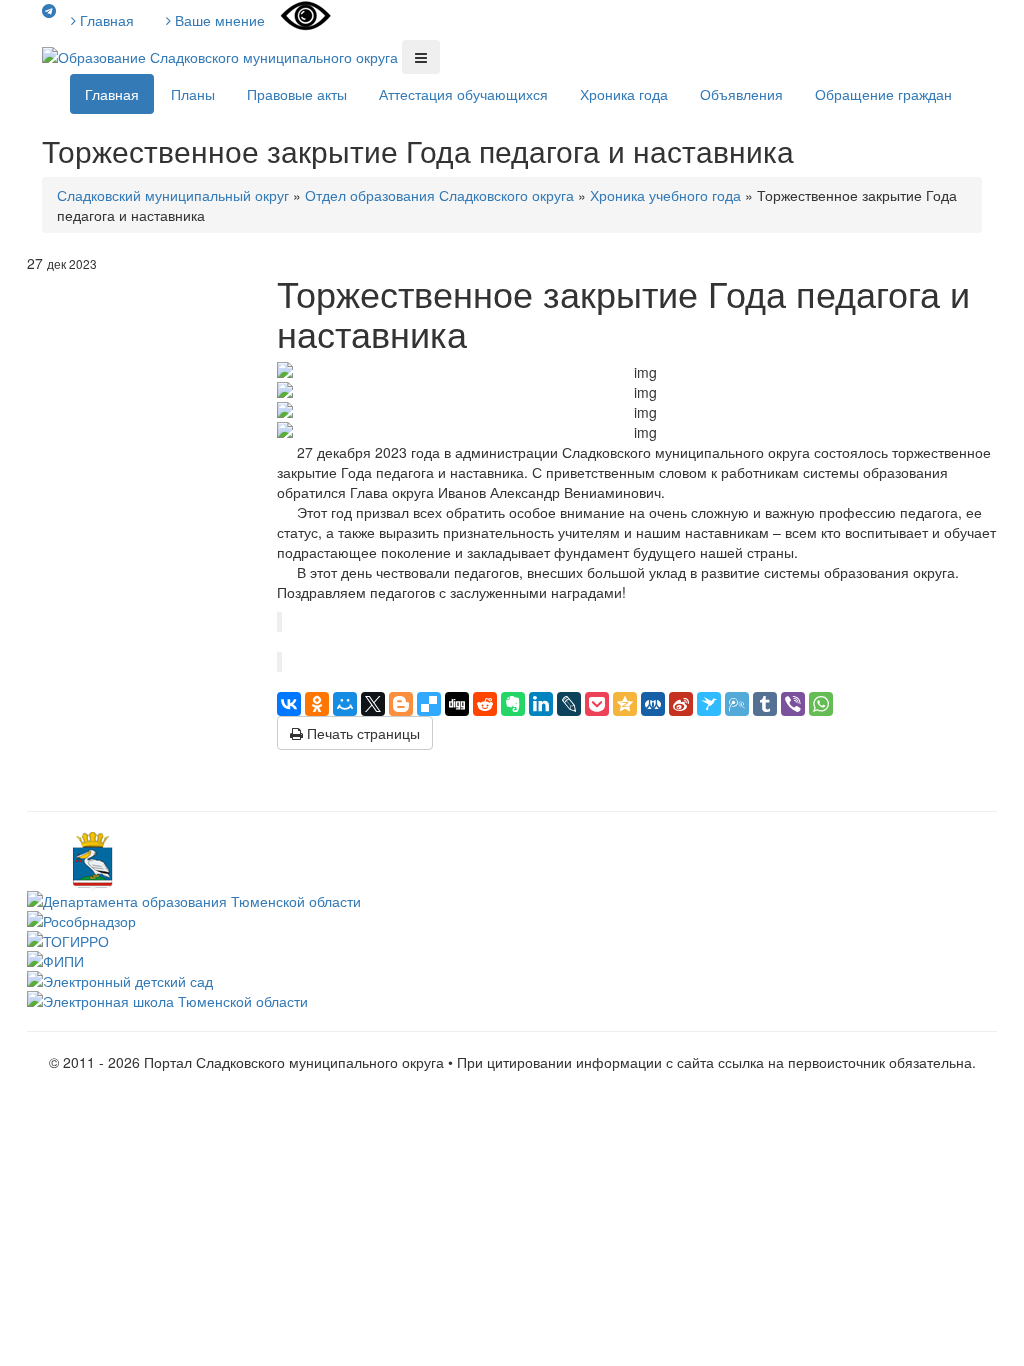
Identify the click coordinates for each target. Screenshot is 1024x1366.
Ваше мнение (218, 20)
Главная (105, 20)
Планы (193, 94)
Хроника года (624, 94)
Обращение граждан (883, 94)
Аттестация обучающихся (463, 94)
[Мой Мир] (345, 704)
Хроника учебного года (665, 195)
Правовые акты (297, 94)
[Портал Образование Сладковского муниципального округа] (222, 55)
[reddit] (485, 704)
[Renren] (653, 704)
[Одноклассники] (317, 704)
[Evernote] (513, 704)
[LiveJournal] (569, 704)
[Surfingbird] (709, 704)
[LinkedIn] (541, 704)
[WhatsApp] (821, 704)
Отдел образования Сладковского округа (439, 195)
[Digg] (457, 704)
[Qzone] (625, 704)
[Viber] (793, 704)
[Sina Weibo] (681, 704)
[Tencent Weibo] (737, 704)
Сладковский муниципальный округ (173, 195)
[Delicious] (429, 704)
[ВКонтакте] (289, 704)
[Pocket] (597, 704)
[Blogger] (401, 704)
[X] (373, 704)
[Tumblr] (765, 704)
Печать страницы (361, 733)
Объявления (741, 94)
